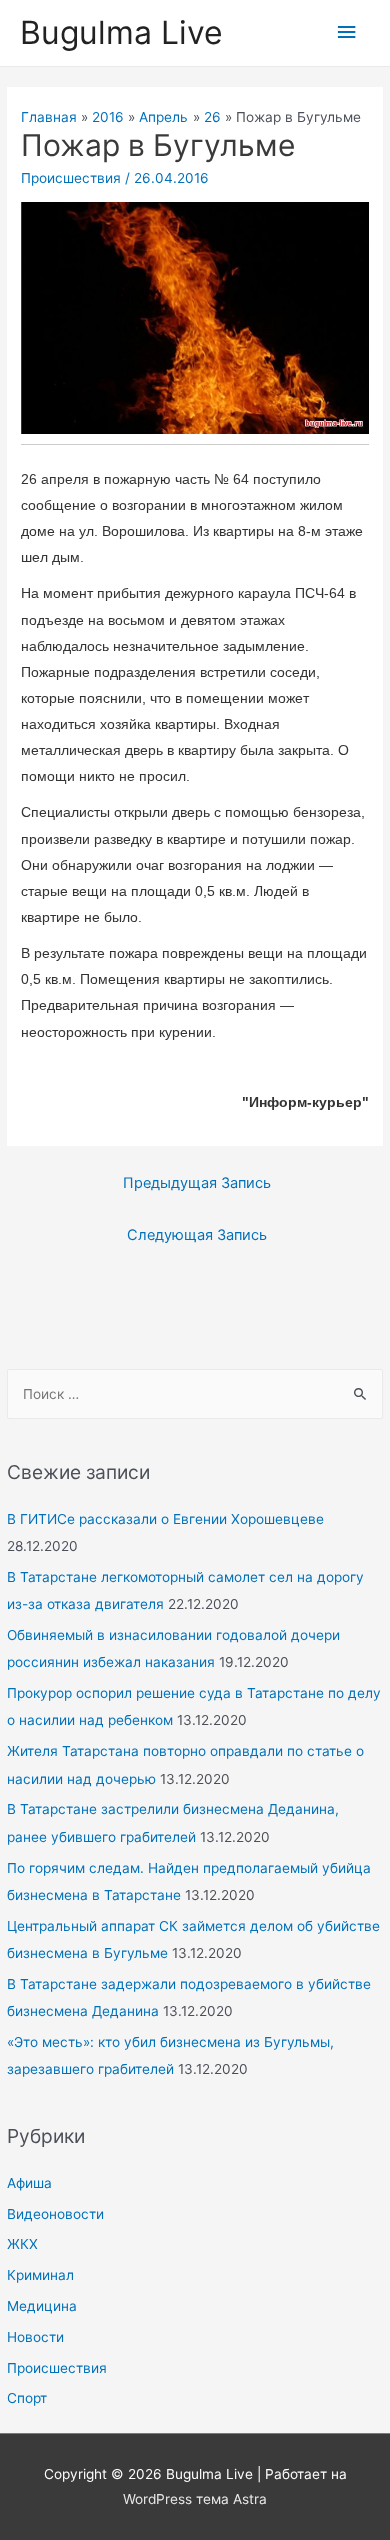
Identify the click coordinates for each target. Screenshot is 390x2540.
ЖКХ (22, 2244)
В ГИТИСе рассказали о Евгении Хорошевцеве (165, 1519)
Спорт (27, 2398)
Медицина (42, 2306)
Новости (35, 2337)
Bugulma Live (121, 32)
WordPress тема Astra (195, 2499)
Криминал (40, 2275)
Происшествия (57, 2368)
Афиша (29, 2183)
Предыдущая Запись (197, 1183)
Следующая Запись (197, 1235)
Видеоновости (55, 2214)
